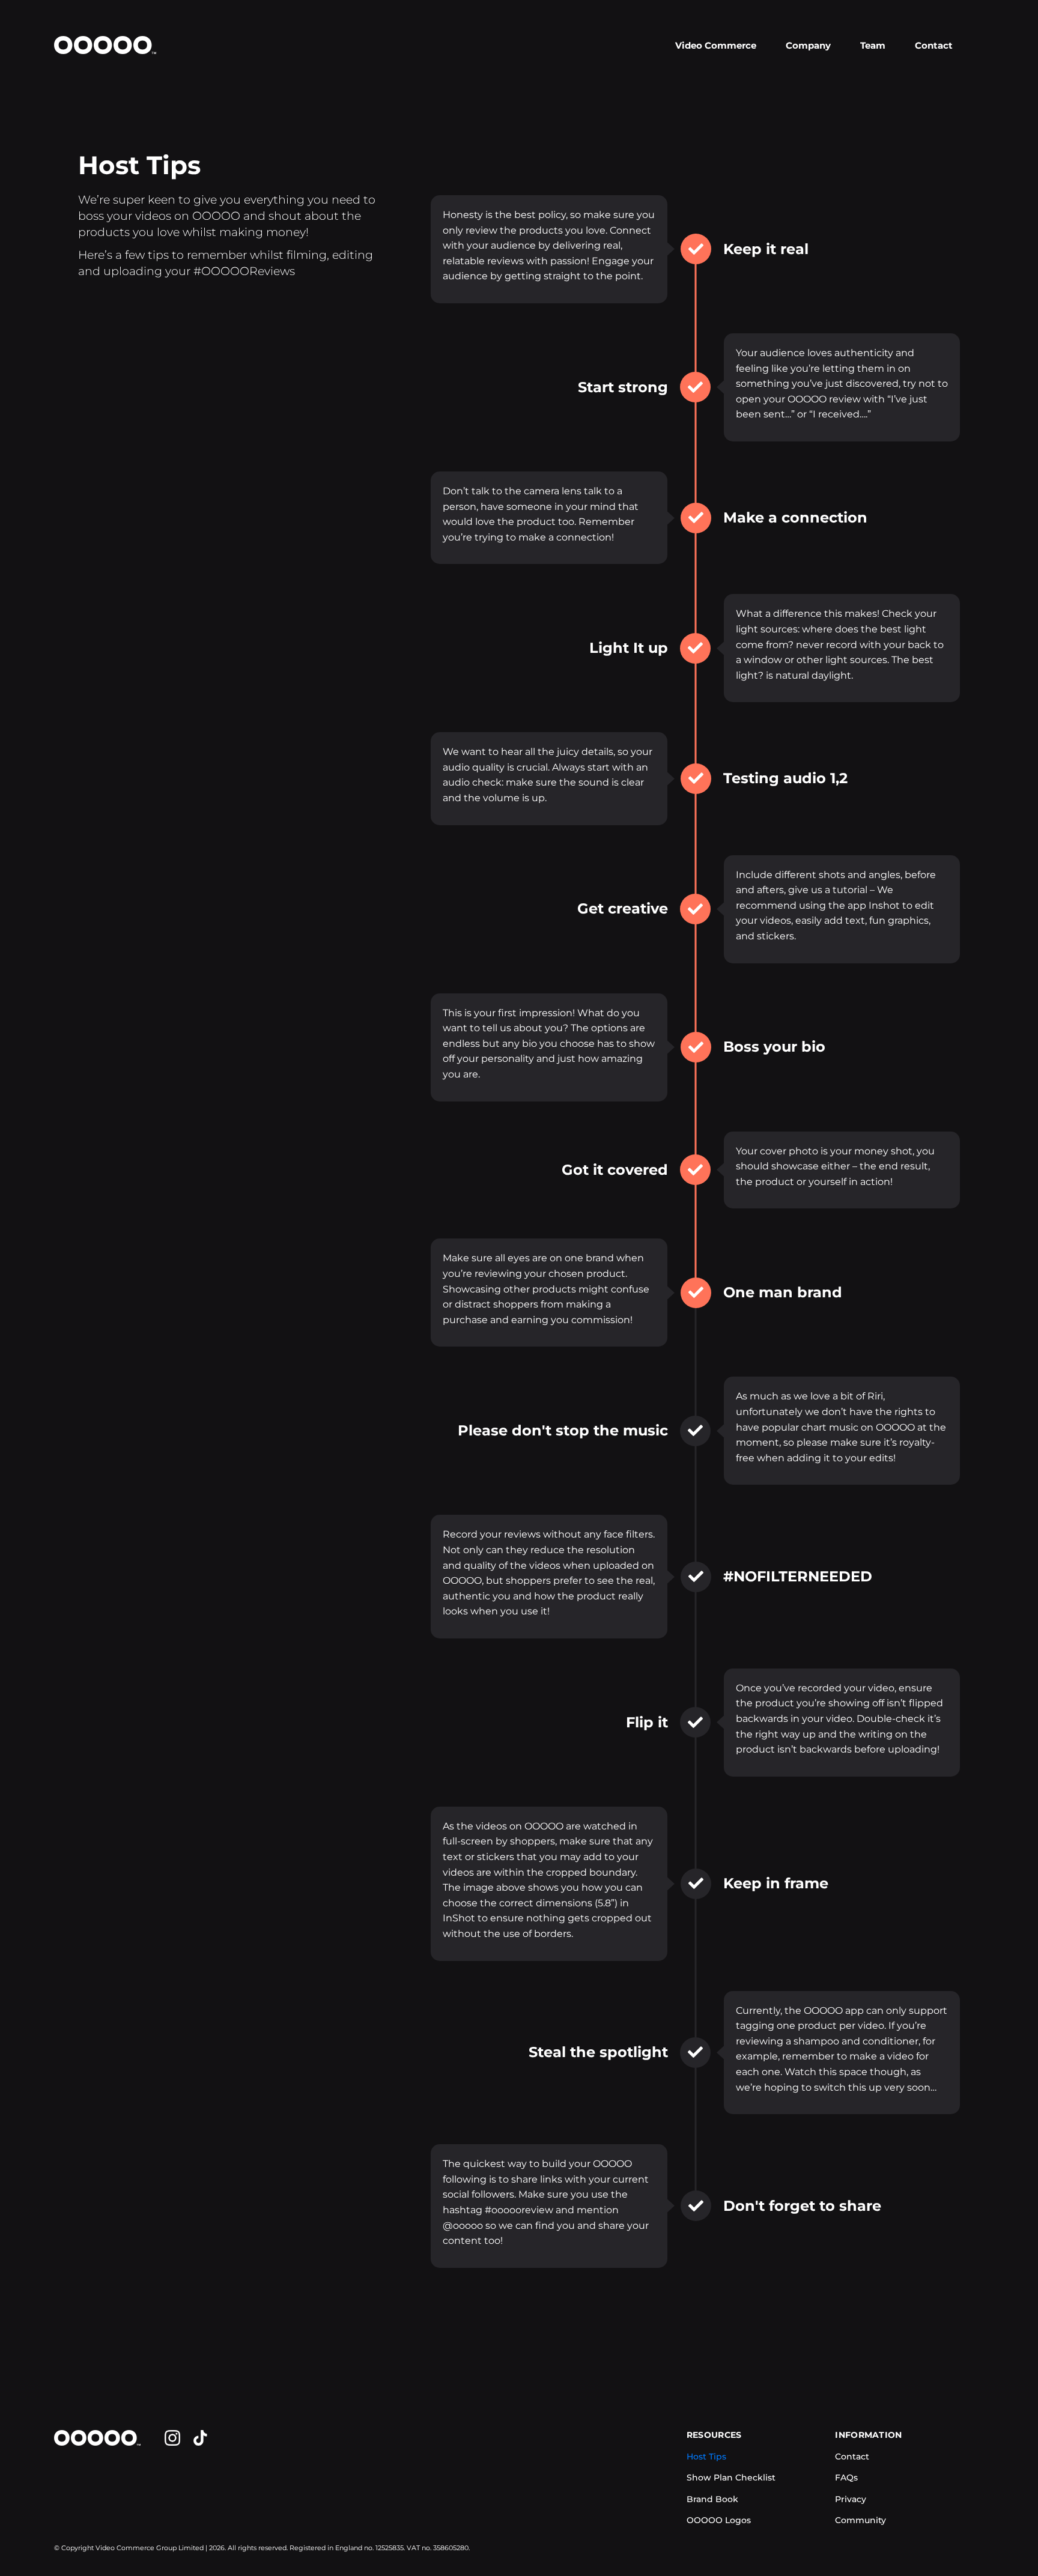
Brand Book (712, 2499)
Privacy (851, 2499)
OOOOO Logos (719, 2520)
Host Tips (706, 2456)
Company (808, 45)
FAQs (846, 2478)
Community (860, 2520)
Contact (934, 45)
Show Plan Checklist (731, 2478)
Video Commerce (716, 45)
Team (873, 45)
